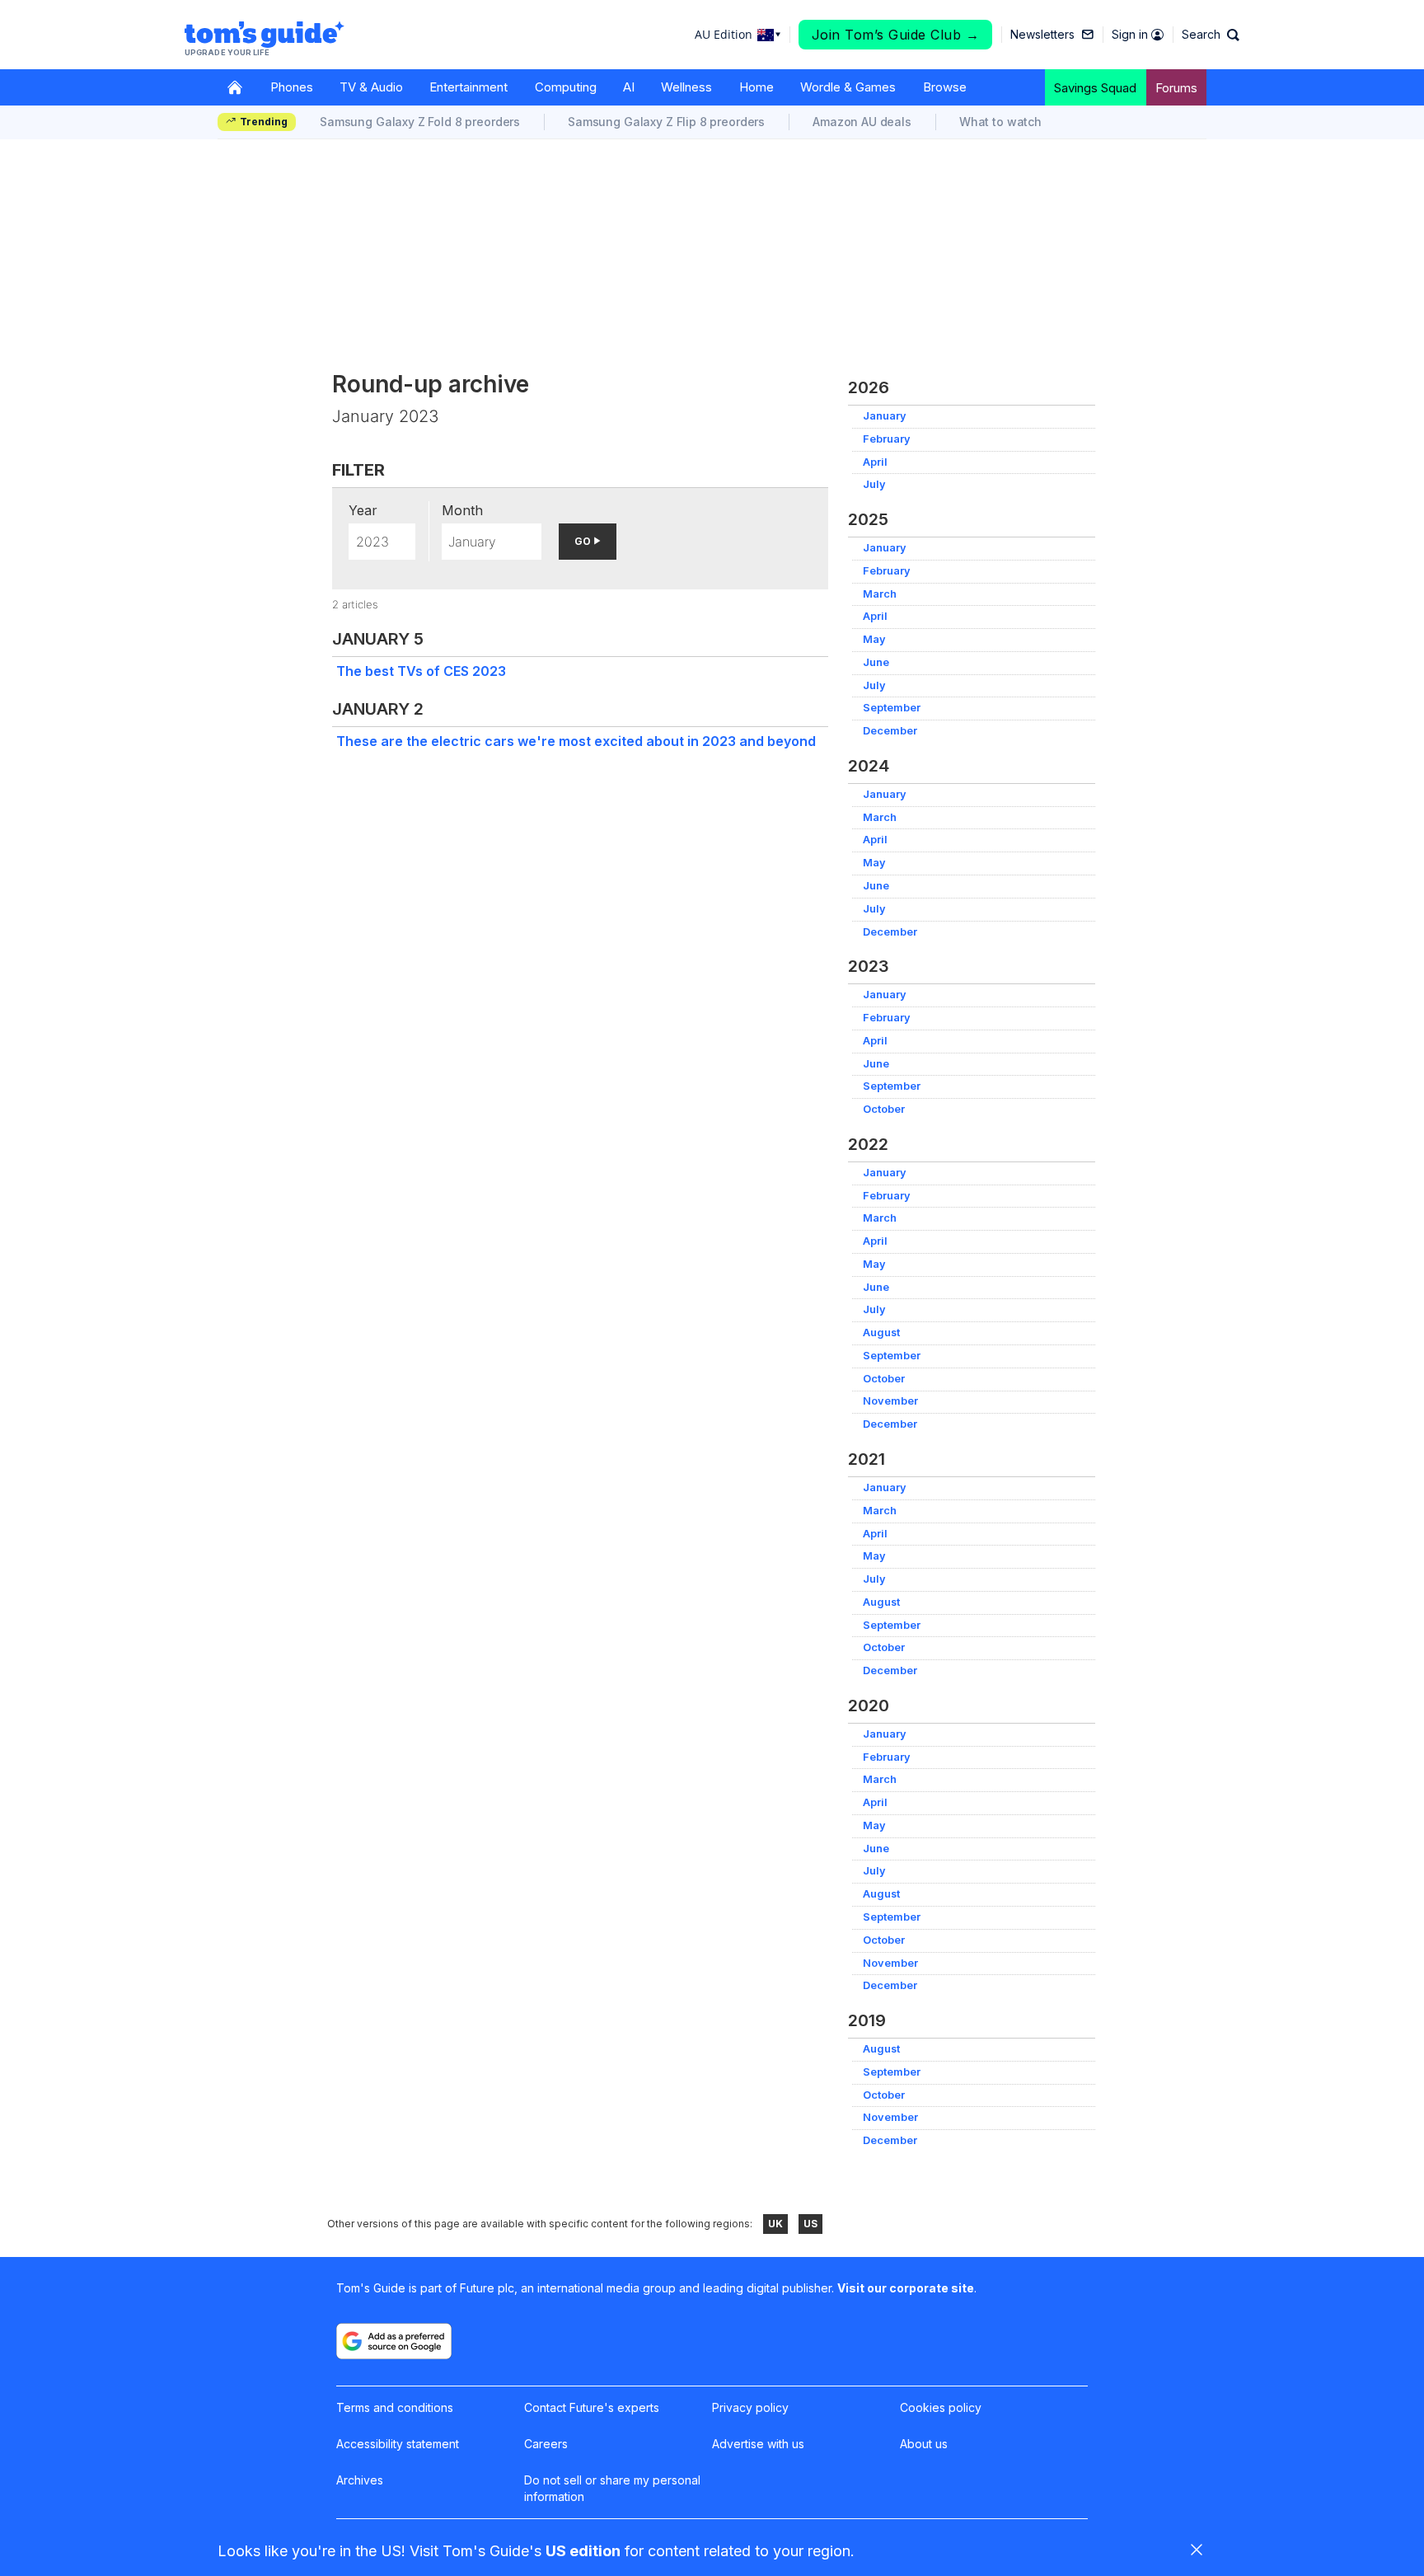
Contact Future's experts (592, 2407)
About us (924, 2444)
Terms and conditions (395, 2407)
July (874, 484)
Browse (945, 87)
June (876, 662)
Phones (292, 87)
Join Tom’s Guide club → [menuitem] (896, 35)
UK (775, 2224)
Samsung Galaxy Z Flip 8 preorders (666, 122)
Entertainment (468, 87)
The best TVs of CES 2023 (421, 671)
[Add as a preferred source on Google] (394, 2341)
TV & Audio (371, 87)
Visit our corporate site (906, 2288)
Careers (546, 2444)
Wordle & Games (848, 87)
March (880, 594)
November (890, 1401)
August (881, 1333)
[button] (1211, 35)
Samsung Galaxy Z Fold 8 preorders (420, 122)
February (887, 439)
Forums (1176, 88)
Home (756, 87)
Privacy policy (750, 2407)
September (892, 708)
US (810, 2224)
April (875, 462)
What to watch (1000, 122)
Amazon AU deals (862, 122)
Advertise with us (758, 2444)
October (884, 1109)
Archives (360, 2480)
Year (363, 510)
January (885, 416)
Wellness (686, 87)
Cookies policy (941, 2407)
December (890, 731)
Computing (566, 87)
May (874, 639)
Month (462, 510)
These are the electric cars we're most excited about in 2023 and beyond (576, 741)
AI (629, 87)
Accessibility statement (398, 2444)
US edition (583, 2551)
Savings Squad (1095, 88)
